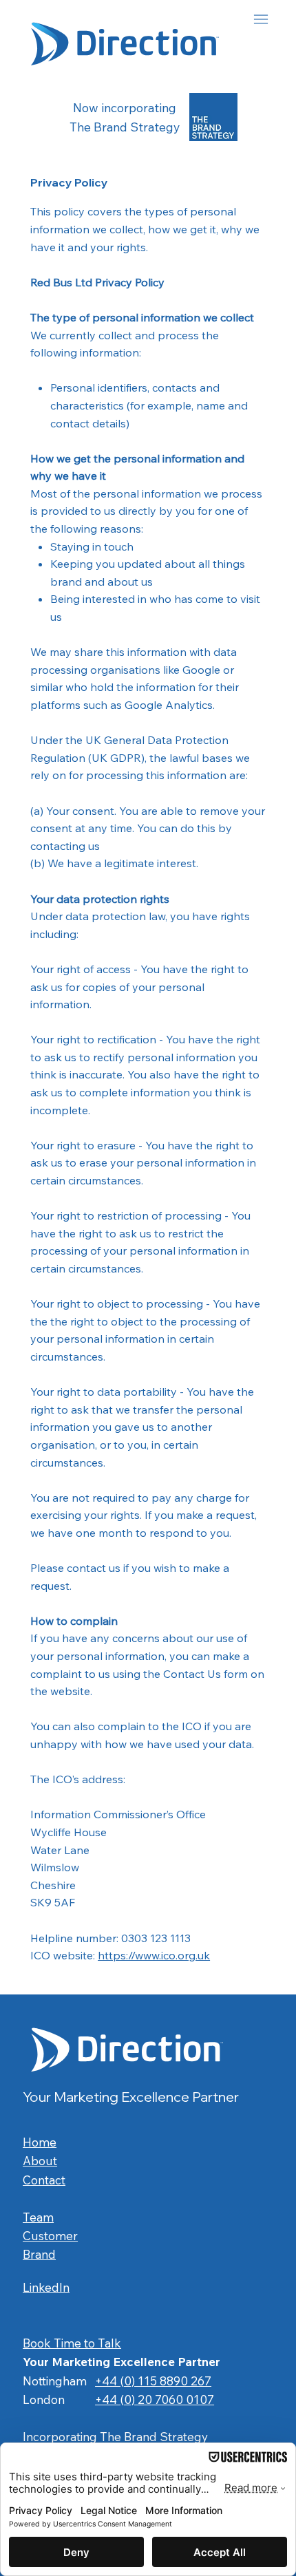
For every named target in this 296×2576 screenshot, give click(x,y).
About (40, 2161)
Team (38, 2217)
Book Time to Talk (72, 2343)
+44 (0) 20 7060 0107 (155, 2399)
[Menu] (231, 20)
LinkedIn (46, 2287)
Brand (39, 2254)
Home (40, 2142)
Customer (50, 2236)
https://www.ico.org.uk (154, 1955)
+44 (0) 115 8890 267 (153, 2381)
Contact (44, 2180)
